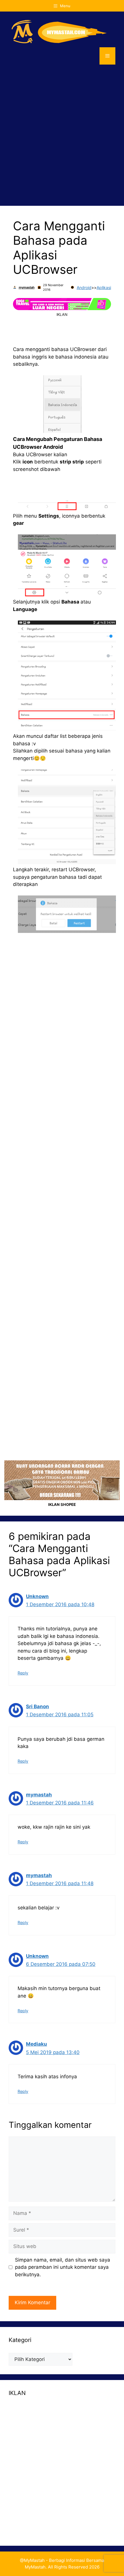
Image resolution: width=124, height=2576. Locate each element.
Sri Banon (37, 1706)
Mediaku (36, 2044)
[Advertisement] (62, 135)
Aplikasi (104, 287)
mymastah (27, 287)
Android (84, 287)
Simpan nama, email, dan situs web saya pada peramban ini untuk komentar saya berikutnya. (63, 2267)
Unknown (37, 1596)
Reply (23, 1673)
